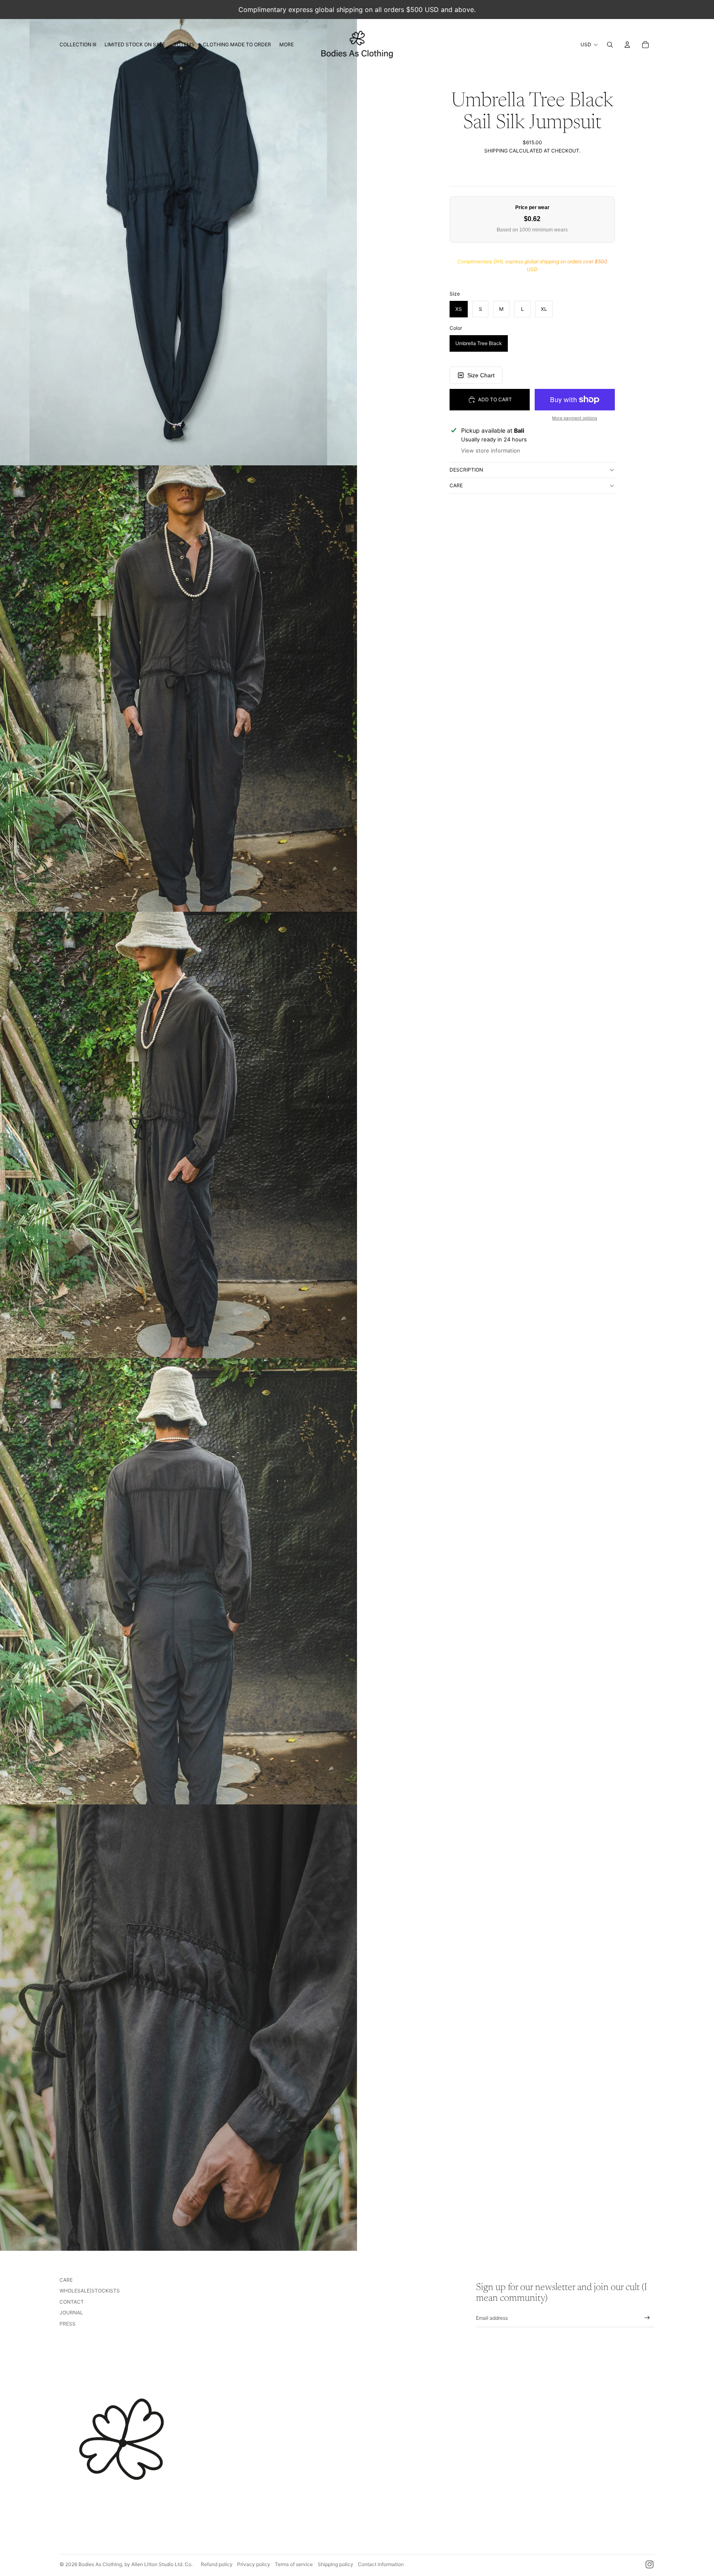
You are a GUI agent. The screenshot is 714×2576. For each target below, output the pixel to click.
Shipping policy (336, 2564)
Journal (71, 2313)
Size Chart (481, 375)
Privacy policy (254, 2564)
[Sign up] (647, 2318)
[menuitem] (78, 45)
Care (456, 485)
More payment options (575, 418)
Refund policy (217, 2564)
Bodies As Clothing (100, 2564)
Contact (72, 2302)
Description (466, 470)
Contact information (381, 2564)
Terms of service (294, 2564)
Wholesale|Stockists (90, 2291)
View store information (491, 450)
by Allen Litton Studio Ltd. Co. (158, 2564)
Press (68, 2324)
